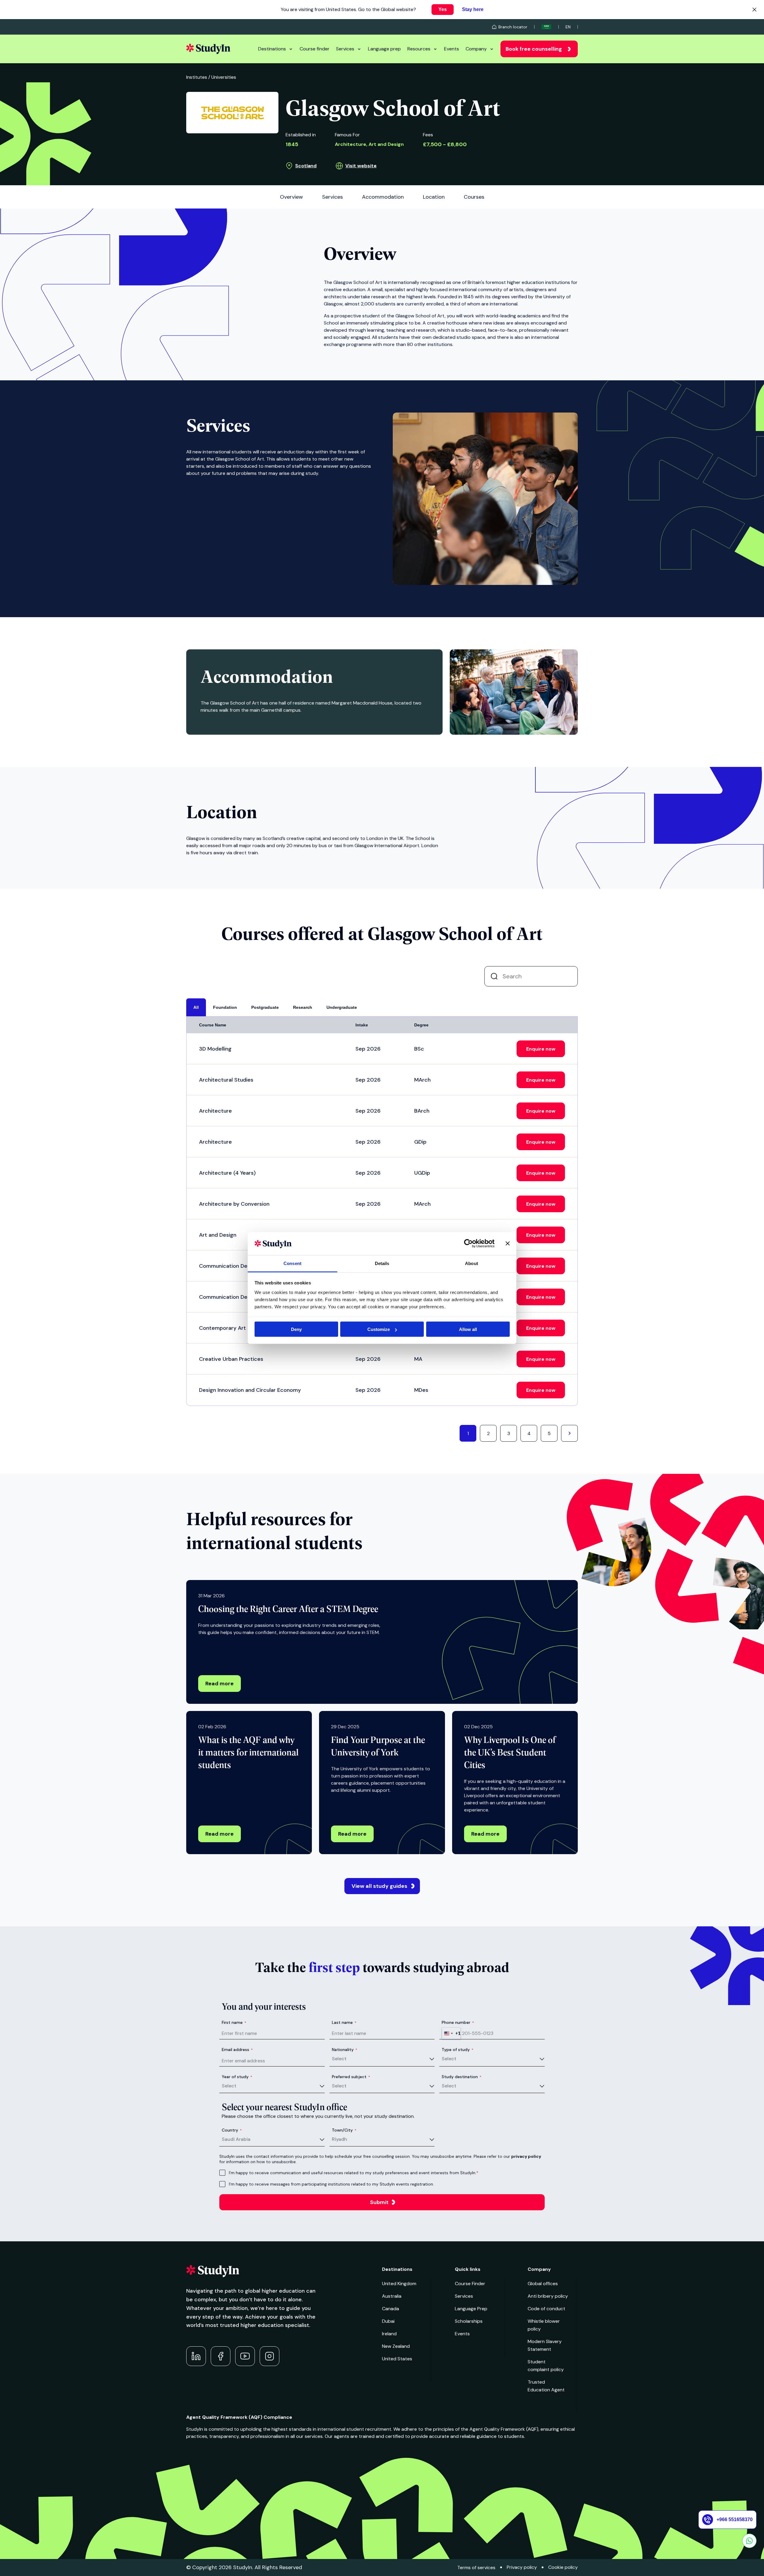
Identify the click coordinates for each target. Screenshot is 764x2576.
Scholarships (469, 2321)
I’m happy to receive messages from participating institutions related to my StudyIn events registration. (331, 2184)
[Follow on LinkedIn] (196, 2356)
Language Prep (471, 2309)
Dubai (388, 2321)
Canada (391, 2309)
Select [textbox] (339, 2059)
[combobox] (451, 2033)
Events (452, 49)
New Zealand (396, 2346)
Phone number (458, 2022)
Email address (237, 2050)
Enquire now (541, 1049)
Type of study (458, 2050)
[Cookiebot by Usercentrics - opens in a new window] (468, 1244)
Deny (296, 1329)
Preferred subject (351, 2077)
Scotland (306, 166)
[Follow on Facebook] (221, 2356)
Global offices (543, 2284)
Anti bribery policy (548, 2296)
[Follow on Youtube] (245, 2356)
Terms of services (476, 2567)
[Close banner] (508, 1244)
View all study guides (379, 1886)
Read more (220, 1684)
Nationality (345, 2050)
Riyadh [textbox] (339, 2139)
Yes (443, 9)
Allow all (468, 1329)
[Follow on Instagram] (269, 2356)
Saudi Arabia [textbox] (236, 2139)
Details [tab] (382, 1263)
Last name (344, 2022)
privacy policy (526, 2156)
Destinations (272, 49)
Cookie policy (563, 2567)
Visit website (361, 166)
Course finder (315, 49)
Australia (392, 2296)
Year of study (237, 2077)
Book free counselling (534, 49)
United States (397, 2359)
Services (345, 49)
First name (234, 2022)
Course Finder (470, 2284)
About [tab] (472, 1263)
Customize (379, 1329)
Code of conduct (546, 2309)
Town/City (344, 2130)
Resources (419, 49)
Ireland (389, 2334)
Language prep (384, 49)
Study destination (462, 2077)
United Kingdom (399, 2284)
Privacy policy (522, 2567)
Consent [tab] (292, 1263)
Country (232, 2130)
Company (476, 49)
